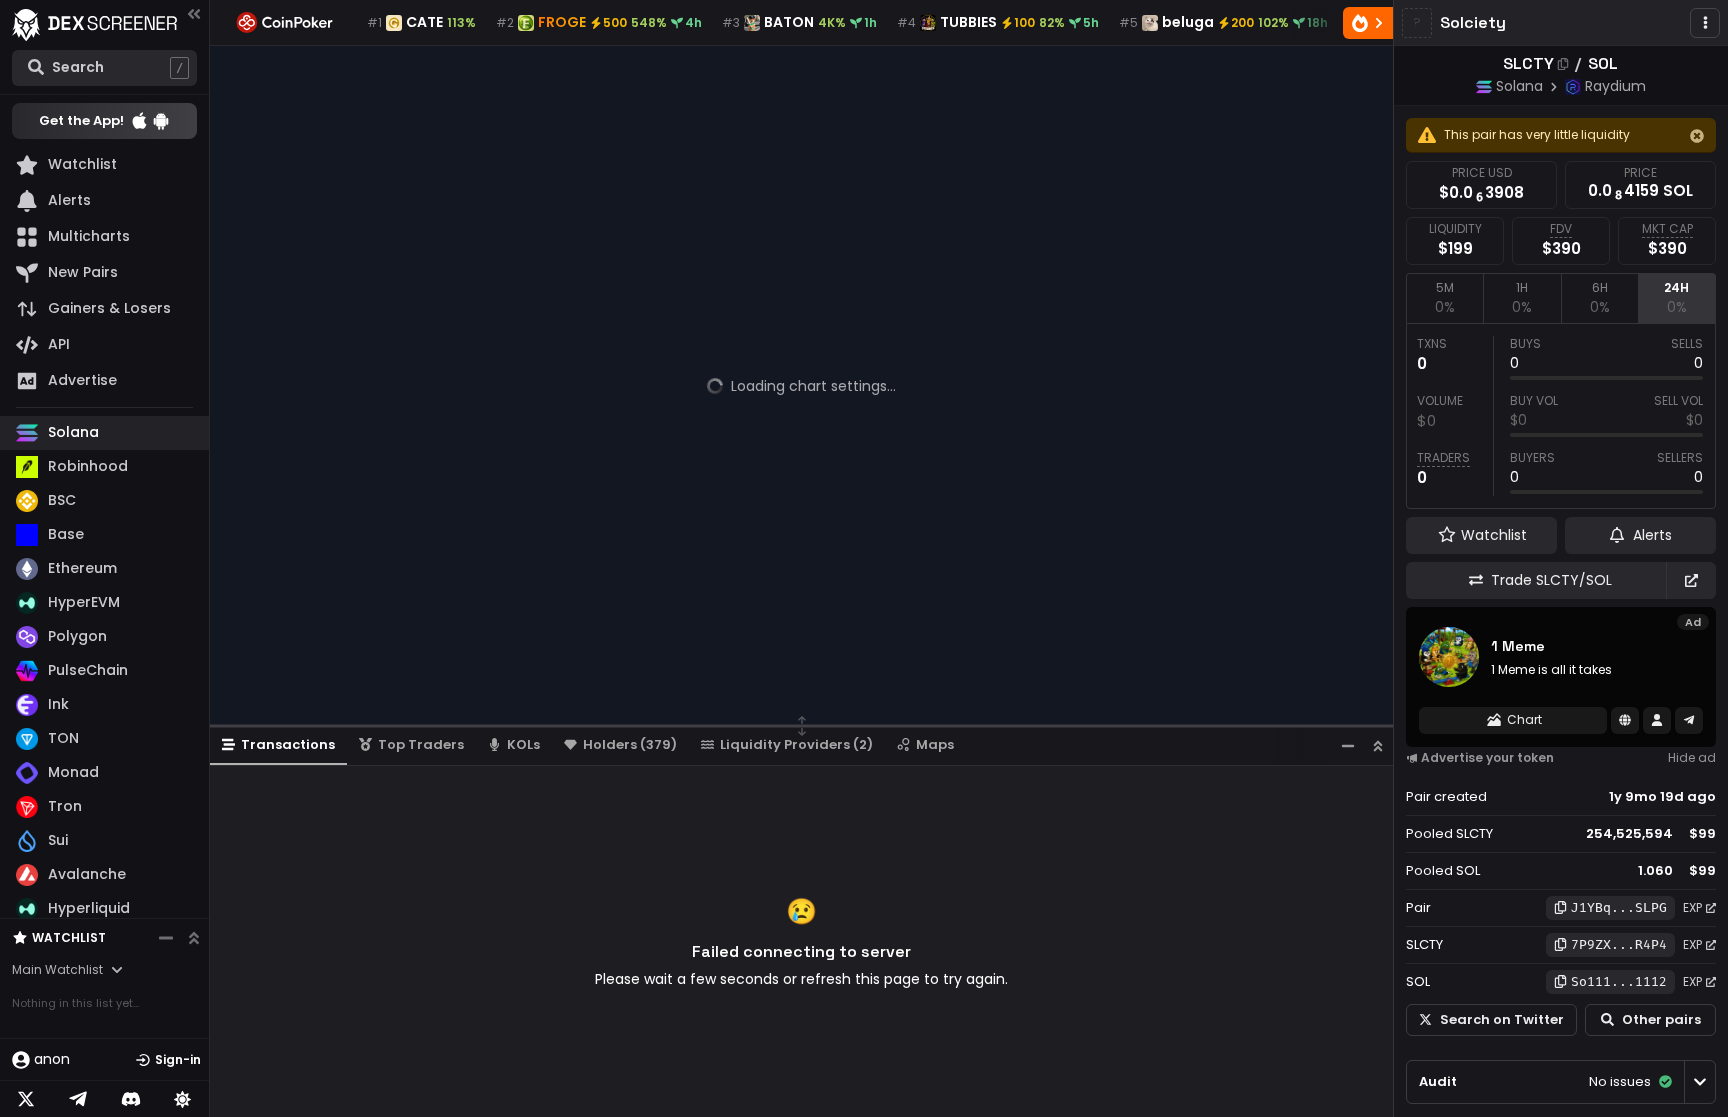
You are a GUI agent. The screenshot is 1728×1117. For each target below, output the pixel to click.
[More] (1705, 23)
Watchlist (69, 937)
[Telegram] (78, 1099)
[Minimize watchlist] (166, 938)
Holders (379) (630, 744)
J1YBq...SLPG (1619, 907)
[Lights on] (183, 1099)
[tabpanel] (1561, 416)
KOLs (523, 744)
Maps (935, 744)
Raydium (1615, 86)
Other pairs (1661, 1019)
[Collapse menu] (194, 13)
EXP (1692, 907)
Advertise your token (1487, 757)
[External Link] (1691, 580)
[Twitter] (26, 1099)
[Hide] (1697, 136)
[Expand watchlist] (194, 938)
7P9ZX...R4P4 (1619, 944)
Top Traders (421, 744)
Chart (1524, 719)
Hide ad (1692, 757)
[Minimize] (1348, 745)
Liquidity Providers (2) (796, 744)
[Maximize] (1378, 745)
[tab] (1444, 298)
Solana (1519, 86)
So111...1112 (1619, 981)
